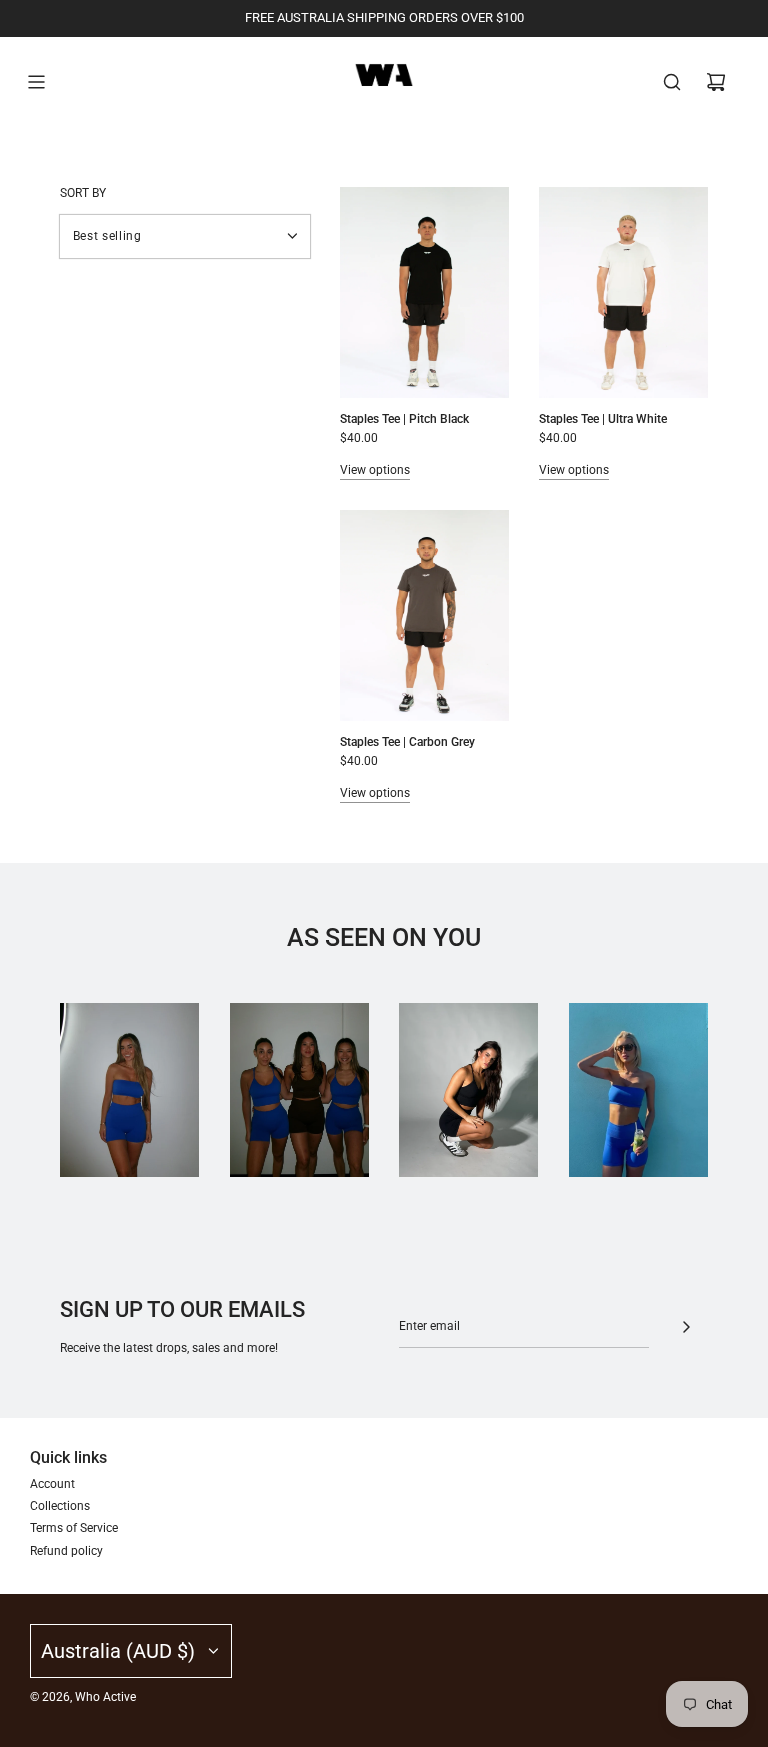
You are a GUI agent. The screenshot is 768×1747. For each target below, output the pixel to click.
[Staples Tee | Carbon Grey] (424, 615)
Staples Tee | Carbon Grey (407, 742)
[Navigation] (36, 82)
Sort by (83, 193)
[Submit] (686, 1327)
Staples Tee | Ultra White (603, 419)
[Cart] (716, 82)
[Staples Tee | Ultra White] (623, 292)
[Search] (672, 82)
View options (375, 470)
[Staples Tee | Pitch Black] (424, 292)
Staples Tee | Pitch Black (404, 419)
